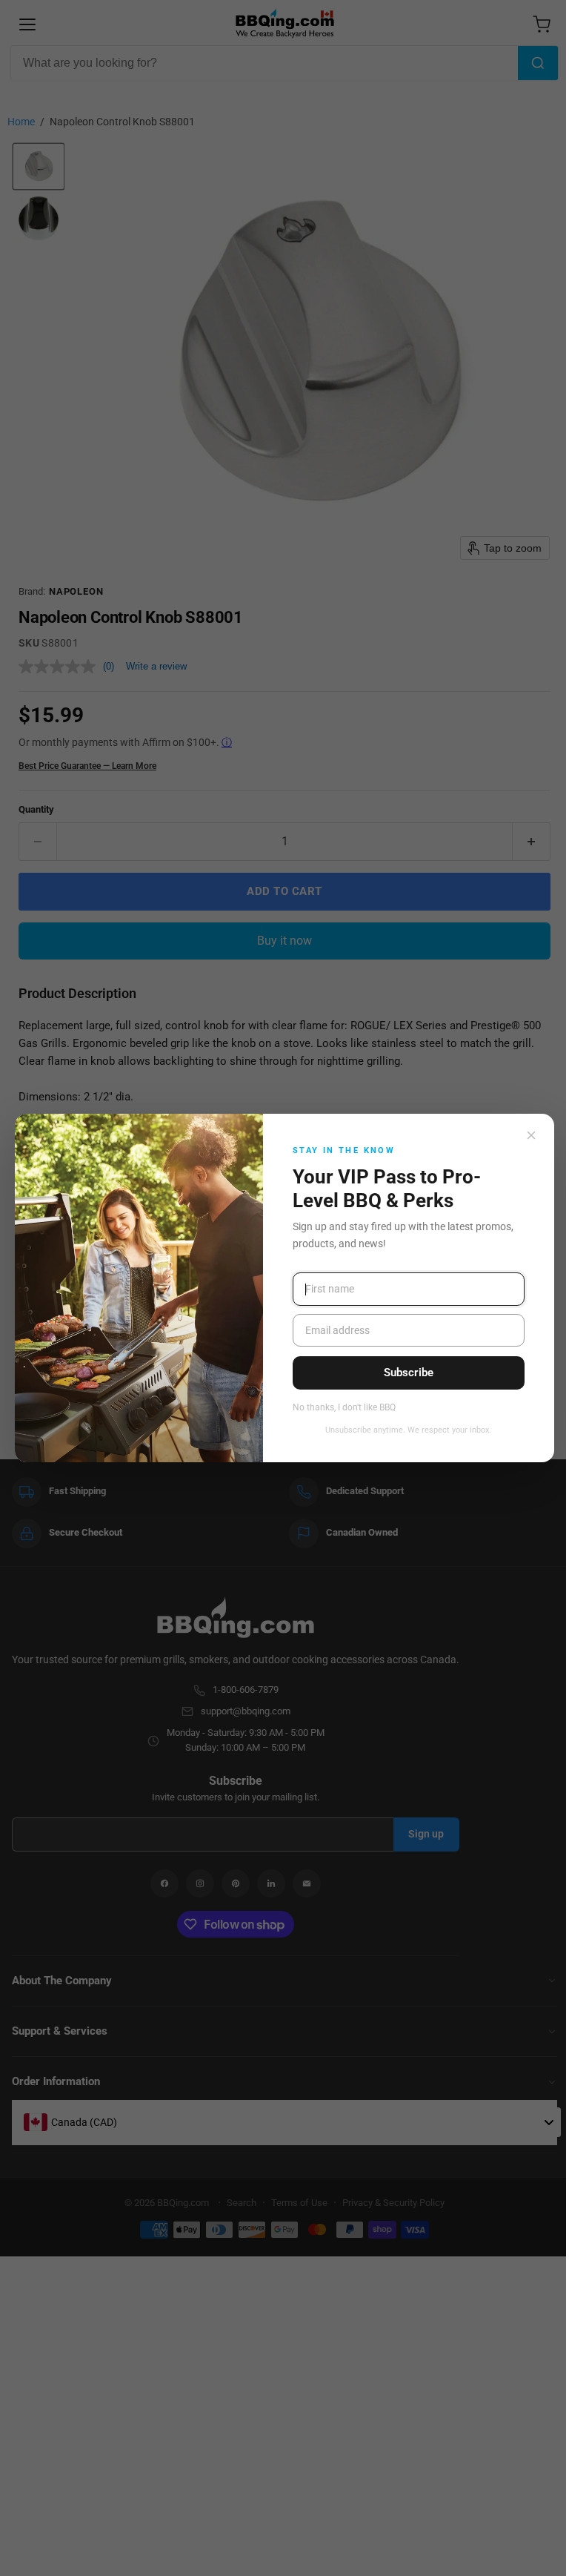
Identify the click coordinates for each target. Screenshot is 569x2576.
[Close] (531, 1135)
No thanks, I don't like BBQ (344, 1408)
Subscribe (409, 1373)
